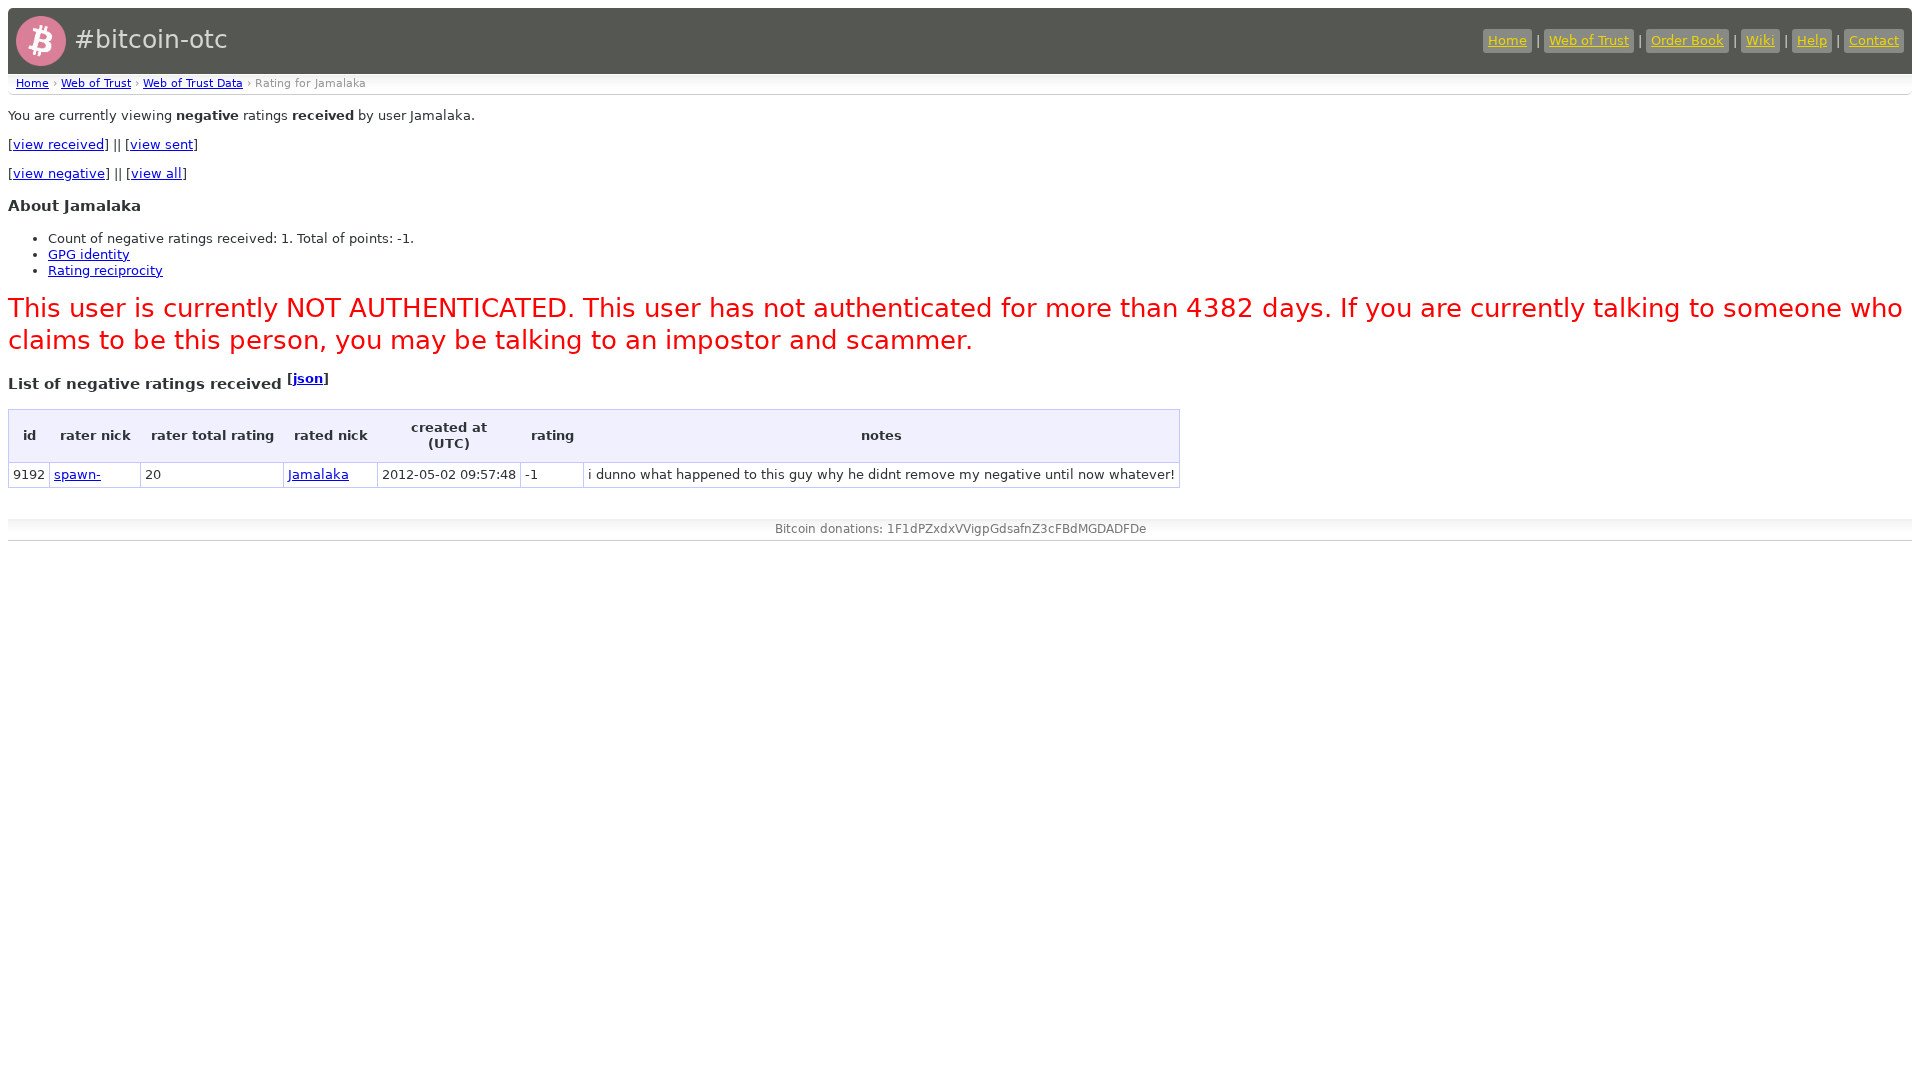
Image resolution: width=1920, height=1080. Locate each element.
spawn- (77, 474)
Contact (1874, 40)
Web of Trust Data (193, 83)
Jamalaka (318, 474)
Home (1507, 40)
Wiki (1760, 40)
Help (1812, 40)
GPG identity (89, 254)
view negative (59, 173)
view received (58, 144)
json (308, 378)
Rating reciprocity (105, 270)
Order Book (1687, 40)
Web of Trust (1589, 40)
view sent (161, 144)
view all (156, 173)
